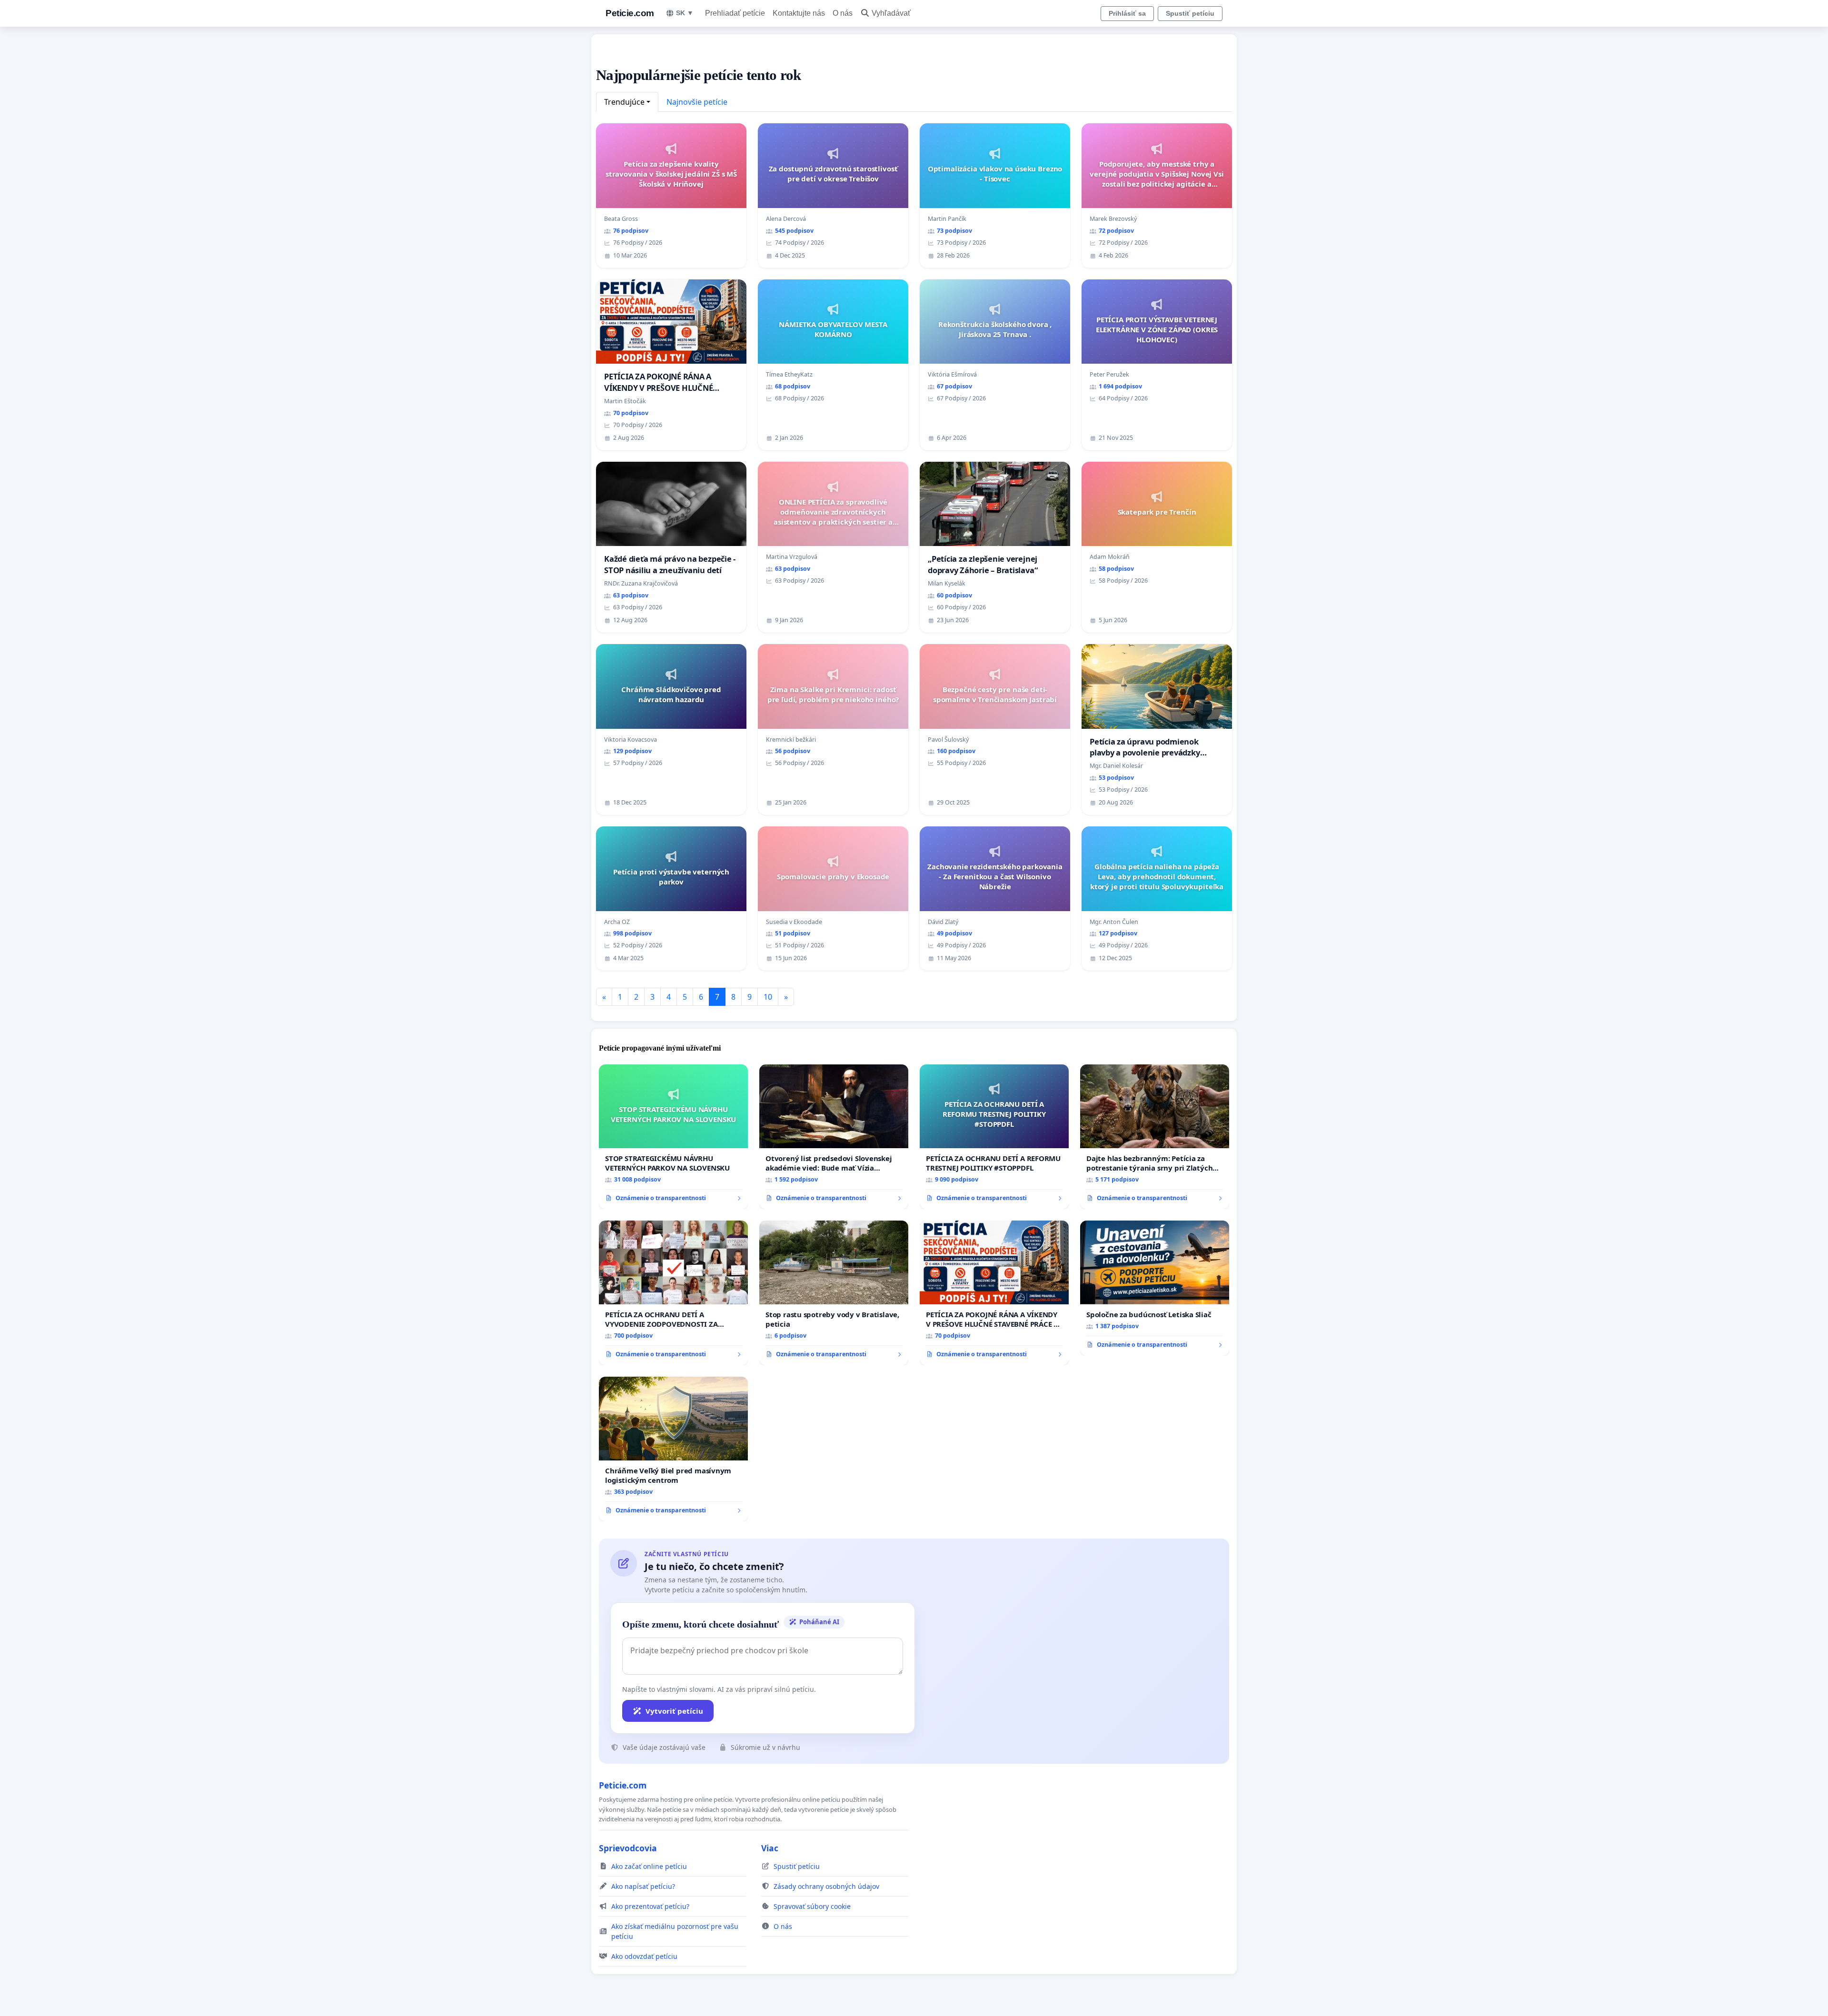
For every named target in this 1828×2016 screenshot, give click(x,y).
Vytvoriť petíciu (674, 1711)
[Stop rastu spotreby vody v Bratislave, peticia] (834, 1293)
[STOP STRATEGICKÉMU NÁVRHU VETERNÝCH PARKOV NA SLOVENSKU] (673, 1137)
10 (768, 997)
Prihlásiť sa (1127, 13)
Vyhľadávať (891, 13)
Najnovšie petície (697, 102)
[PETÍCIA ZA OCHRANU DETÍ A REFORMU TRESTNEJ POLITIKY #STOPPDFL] (994, 1137)
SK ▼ (685, 13)
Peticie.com (630, 13)
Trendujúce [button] (624, 102)
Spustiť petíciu (1190, 13)
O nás (843, 13)
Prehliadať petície (735, 13)
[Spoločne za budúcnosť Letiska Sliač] (1155, 1288)
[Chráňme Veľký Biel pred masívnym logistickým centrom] (673, 1449)
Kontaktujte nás (799, 13)
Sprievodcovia (628, 1848)
